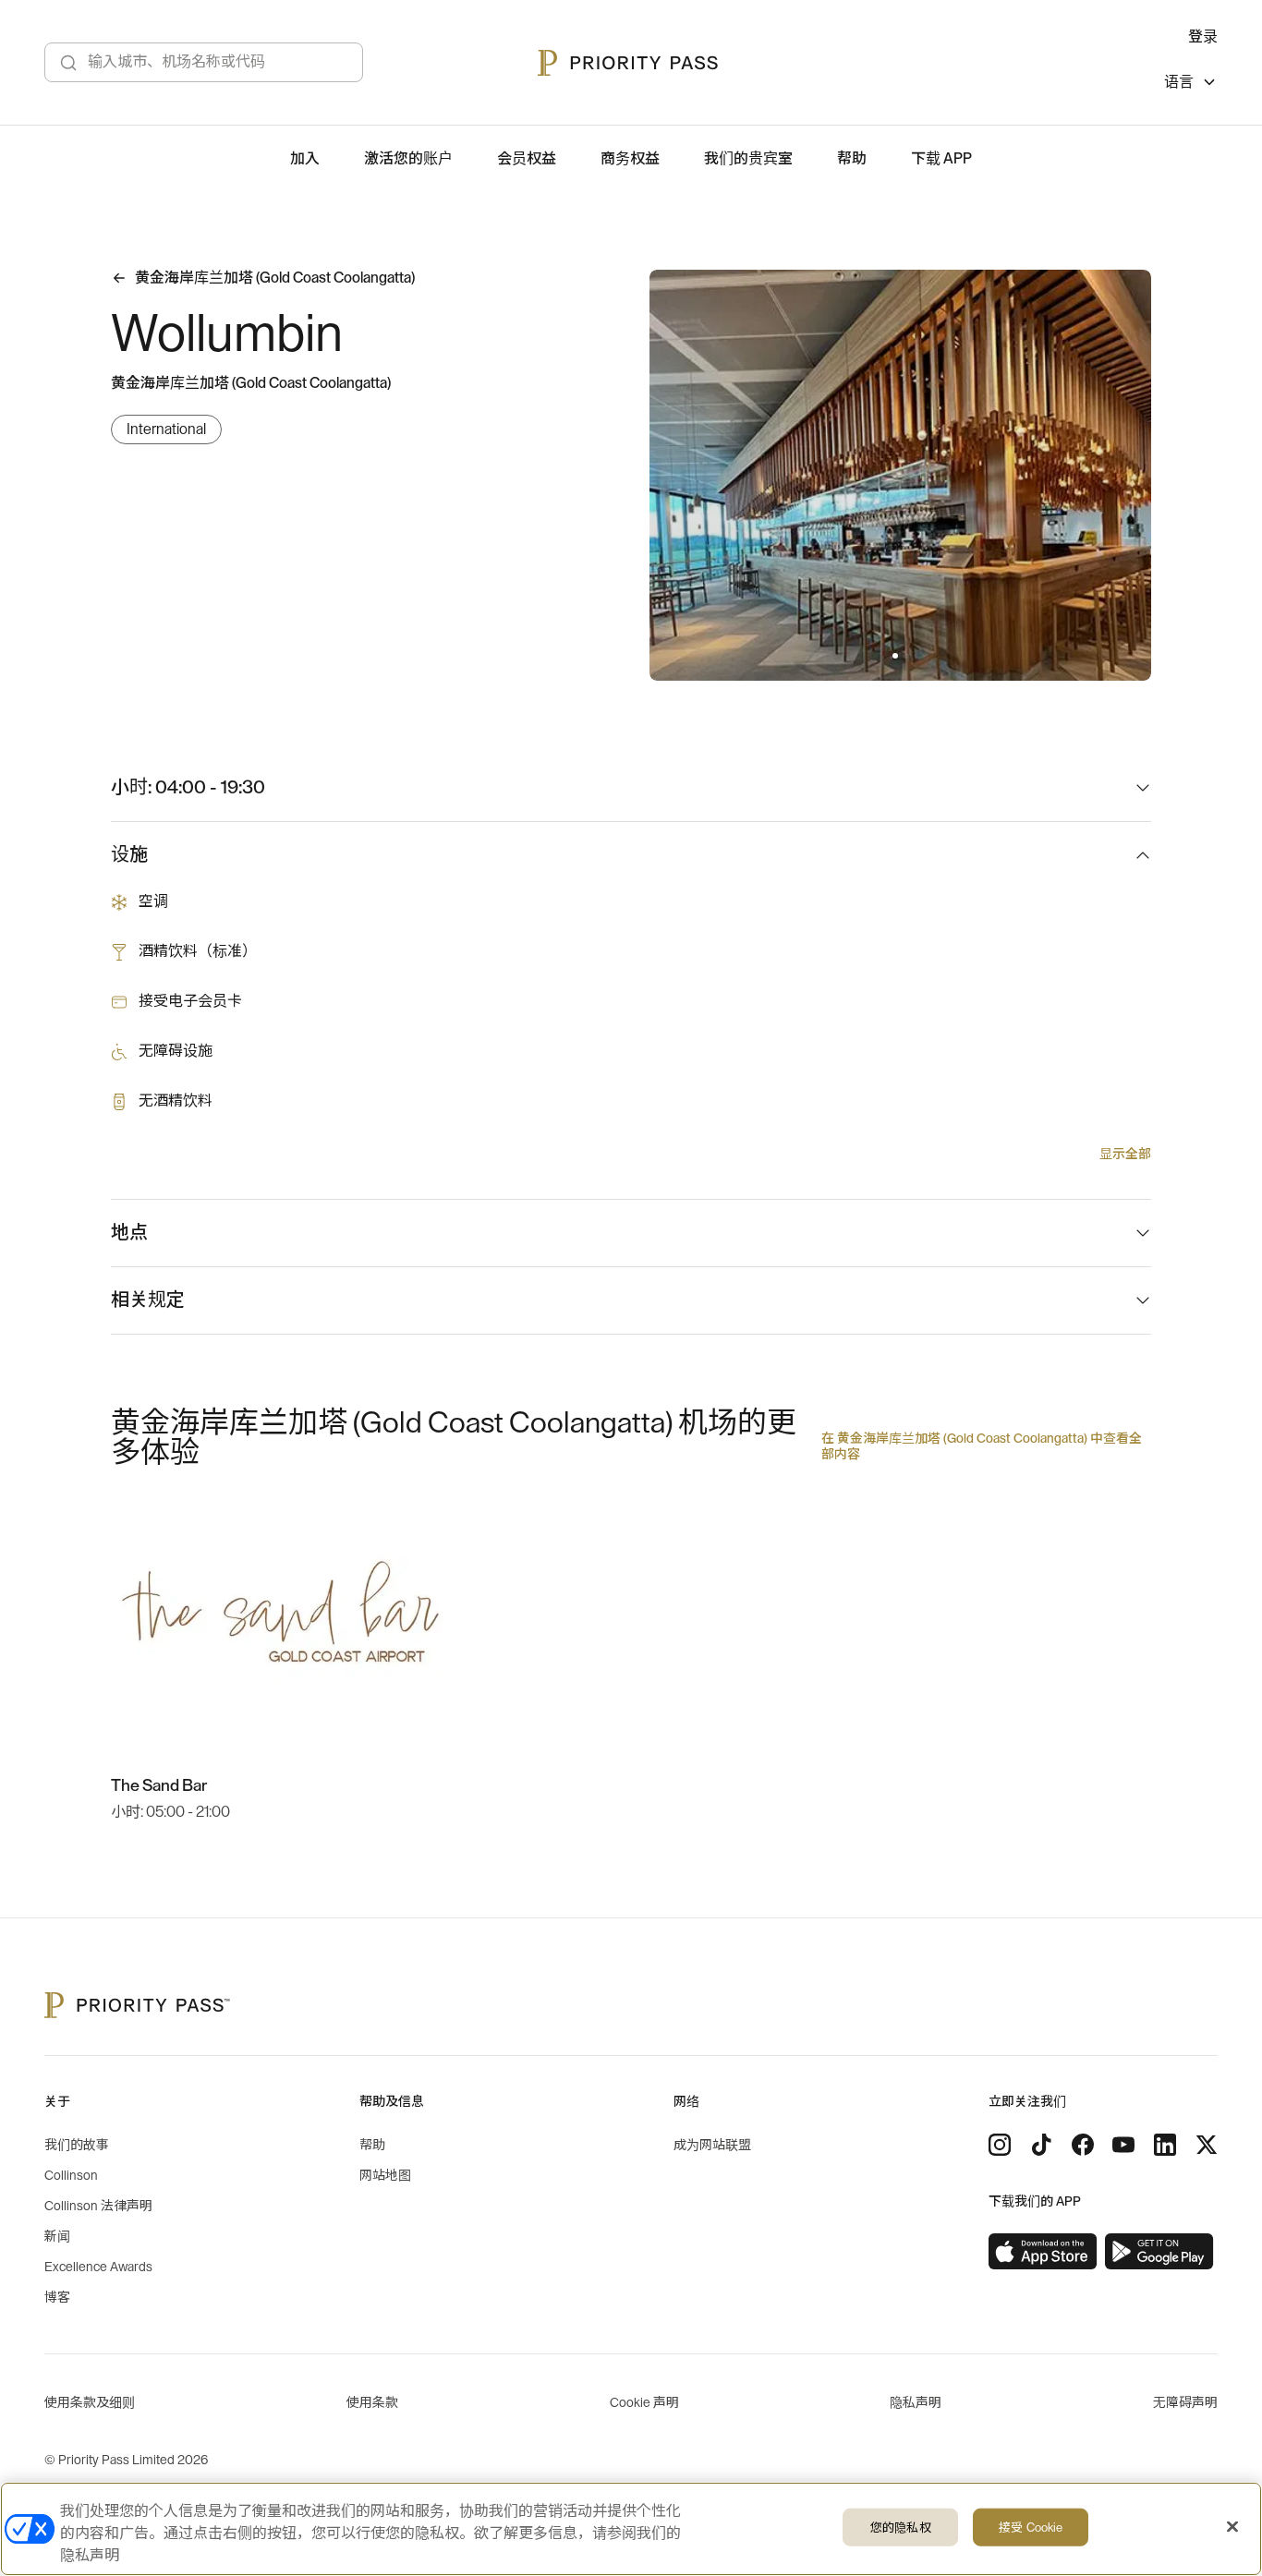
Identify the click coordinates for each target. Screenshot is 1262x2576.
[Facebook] (1083, 2145)
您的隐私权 (901, 2528)
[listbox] (1191, 85)
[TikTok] (1041, 2145)
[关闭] (1232, 2527)
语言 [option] (1179, 82)
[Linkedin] (1165, 2145)
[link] (1043, 2252)
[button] (895, 656)
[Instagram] (1000, 2145)
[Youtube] (1123, 2145)
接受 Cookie (1031, 2528)
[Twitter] (1207, 2145)
